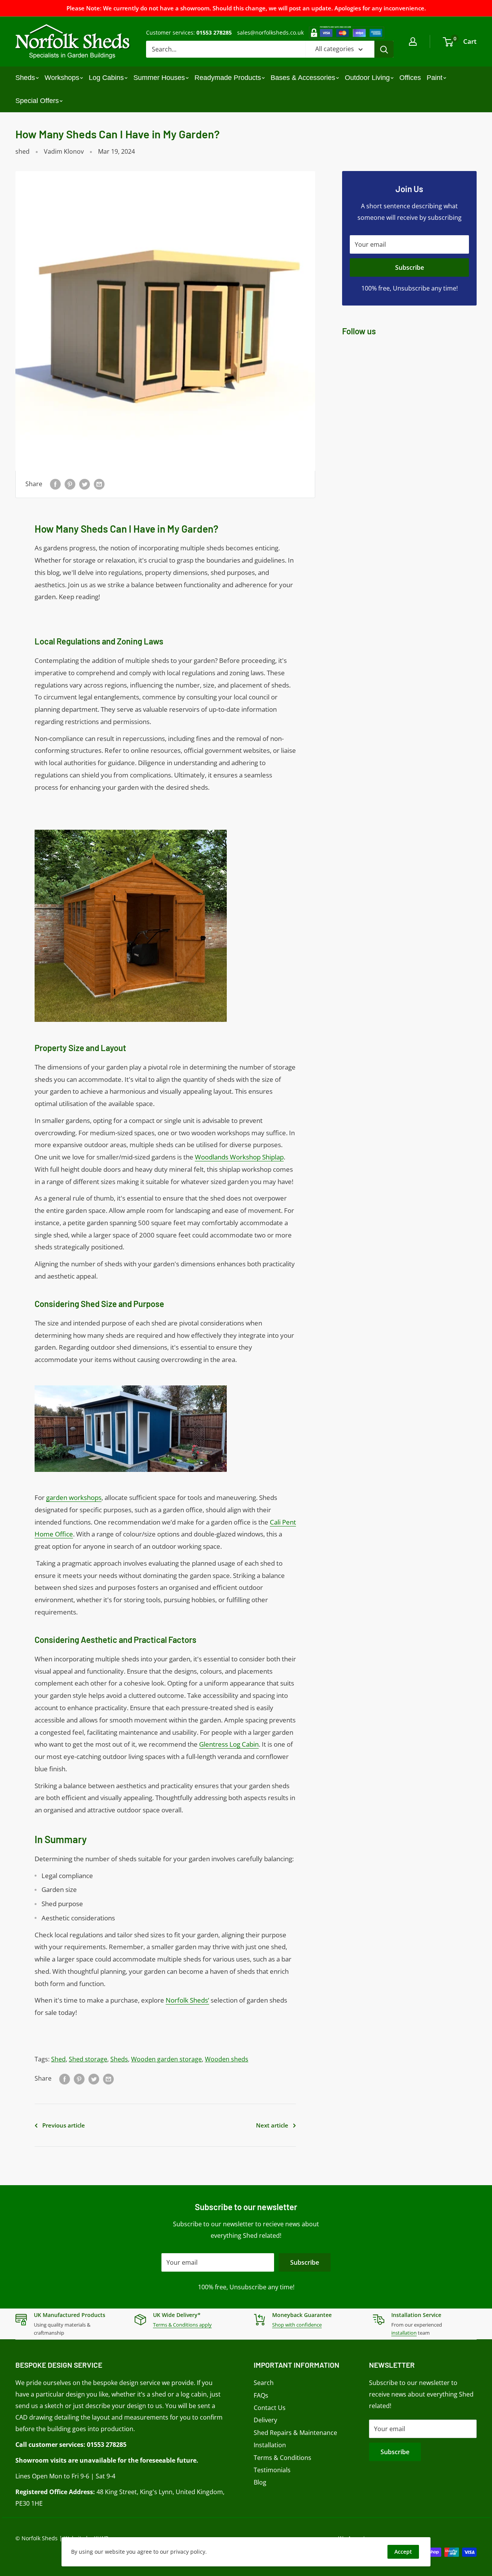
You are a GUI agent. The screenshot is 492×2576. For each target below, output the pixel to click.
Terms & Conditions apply (182, 2325)
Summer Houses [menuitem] (159, 78)
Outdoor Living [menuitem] (367, 78)
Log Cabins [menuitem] (106, 78)
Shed (58, 2059)
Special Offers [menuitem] (37, 101)
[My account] (413, 42)
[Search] (384, 49)
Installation (270, 2445)
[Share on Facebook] (55, 484)
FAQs (261, 2395)
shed (22, 151)
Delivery (265, 2420)
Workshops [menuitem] (62, 78)
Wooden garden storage (166, 2059)
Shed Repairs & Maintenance (295, 2433)
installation (404, 2333)
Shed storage (88, 2059)
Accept (403, 2552)
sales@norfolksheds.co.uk (270, 32)
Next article (272, 2125)
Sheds (119, 2059)
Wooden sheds (227, 2059)
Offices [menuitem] (410, 78)
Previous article (64, 2125)
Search (264, 2383)
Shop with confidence (297, 2325)
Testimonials (272, 2470)
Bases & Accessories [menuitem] (303, 78)
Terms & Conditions (283, 2458)
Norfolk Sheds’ (187, 2000)
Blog (260, 2482)
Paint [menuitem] (435, 78)
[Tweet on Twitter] (85, 484)
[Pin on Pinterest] (70, 484)
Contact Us (270, 2408)
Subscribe (410, 267)
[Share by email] (99, 484)
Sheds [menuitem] (25, 78)
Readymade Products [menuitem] (228, 78)
